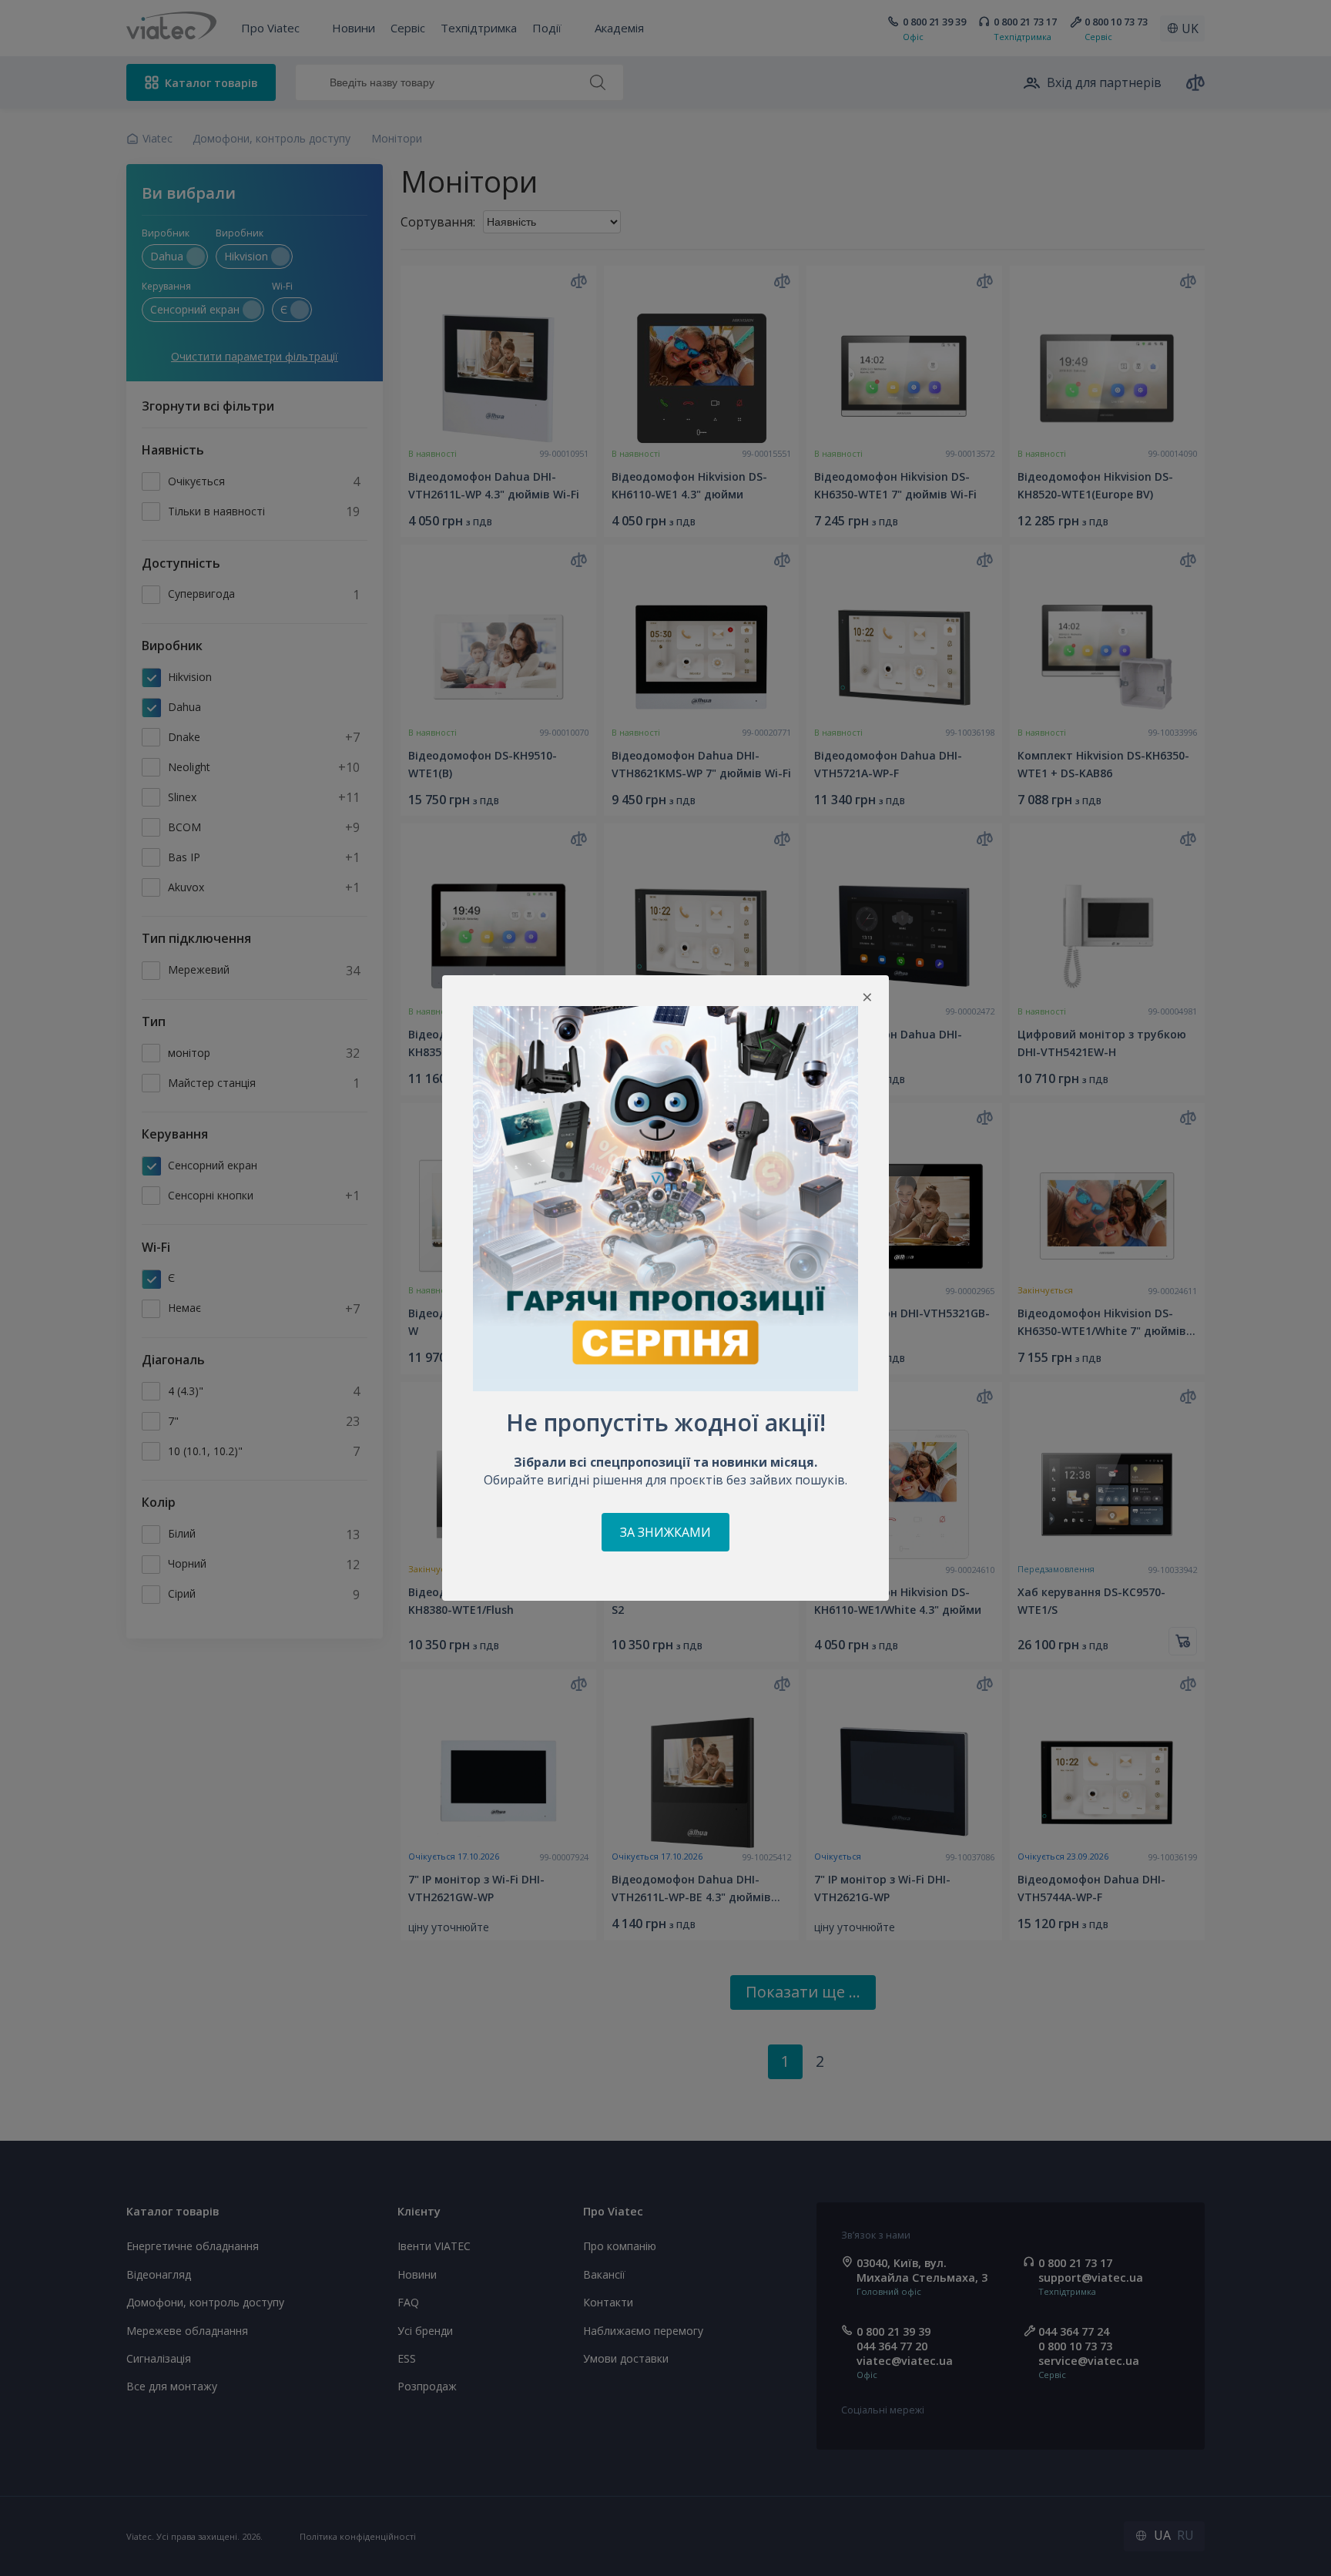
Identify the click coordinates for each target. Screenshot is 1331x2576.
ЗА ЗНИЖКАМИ (665, 1532)
